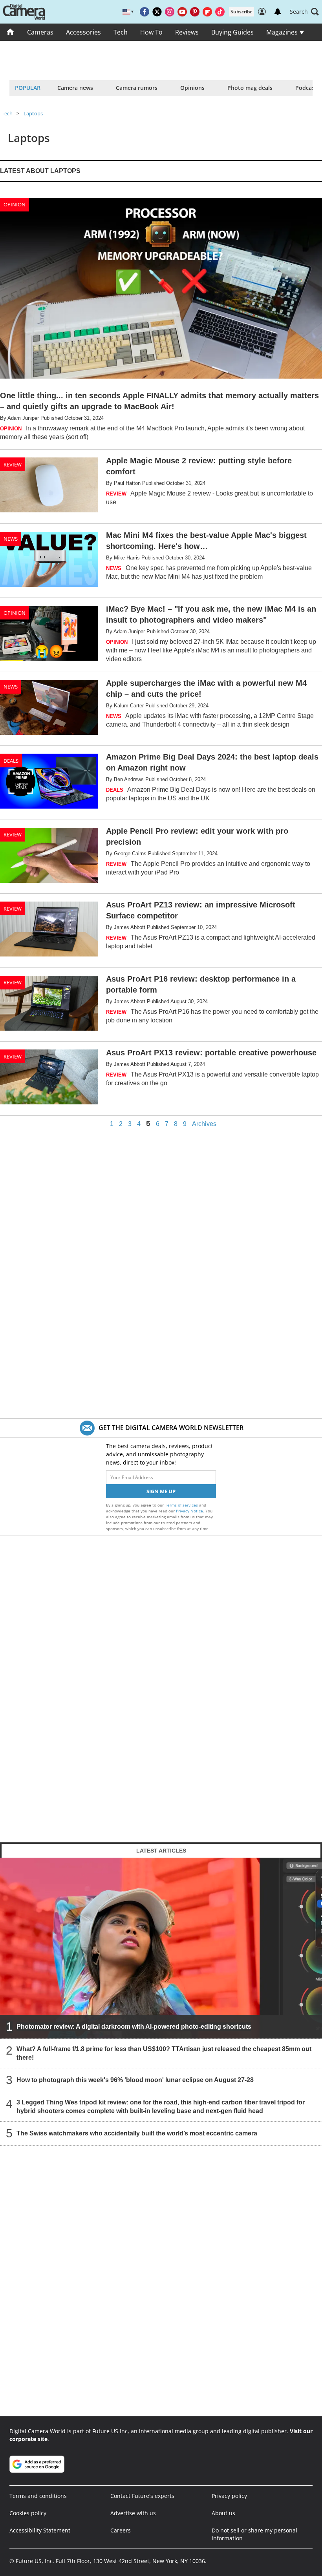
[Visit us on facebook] (145, 12)
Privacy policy (229, 2496)
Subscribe (241, 12)
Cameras (40, 32)
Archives (204, 1124)
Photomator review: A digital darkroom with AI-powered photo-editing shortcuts (134, 2027)
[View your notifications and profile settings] (278, 12)
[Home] (10, 32)
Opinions (192, 88)
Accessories (83, 32)
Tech (121, 32)
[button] (304, 12)
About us (223, 2513)
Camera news (75, 88)
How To (151, 32)
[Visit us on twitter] (157, 12)
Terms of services (182, 1505)
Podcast (306, 88)
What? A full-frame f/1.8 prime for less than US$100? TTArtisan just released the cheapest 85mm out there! (164, 2053)
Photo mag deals (250, 88)
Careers (121, 2530)
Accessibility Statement (40, 2530)
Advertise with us (133, 2513)
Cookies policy (28, 2513)
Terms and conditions (38, 2496)
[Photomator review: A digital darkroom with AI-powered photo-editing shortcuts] (161, 1948)
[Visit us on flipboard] (207, 12)
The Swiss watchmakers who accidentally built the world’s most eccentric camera (137, 2133)
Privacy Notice (189, 1511)
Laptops (33, 113)
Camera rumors (137, 88)
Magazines (283, 32)
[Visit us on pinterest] (195, 12)
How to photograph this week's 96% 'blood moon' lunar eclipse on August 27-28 (135, 2080)
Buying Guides (232, 32)
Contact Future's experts (142, 2496)
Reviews (187, 32)
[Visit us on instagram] (170, 12)
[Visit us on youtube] (182, 12)
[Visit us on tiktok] (220, 12)
